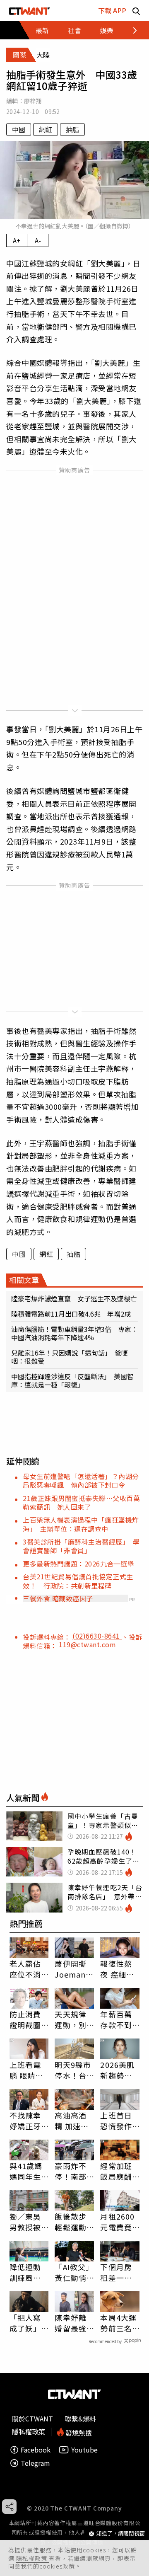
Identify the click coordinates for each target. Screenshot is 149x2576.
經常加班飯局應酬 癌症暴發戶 (116, 2171)
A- (38, 240)
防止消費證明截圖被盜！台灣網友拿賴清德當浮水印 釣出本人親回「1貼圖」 (28, 2019)
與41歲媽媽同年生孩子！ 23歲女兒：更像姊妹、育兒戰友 (26, 2171)
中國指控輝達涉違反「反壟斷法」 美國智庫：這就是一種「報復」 (72, 1380)
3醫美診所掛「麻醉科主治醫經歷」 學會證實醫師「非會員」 (81, 1546)
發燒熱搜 (78, 2432)
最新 (42, 30)
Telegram (35, 2463)
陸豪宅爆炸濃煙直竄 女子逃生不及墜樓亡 (74, 1298)
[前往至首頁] (30, 11)
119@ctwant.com (87, 1644)
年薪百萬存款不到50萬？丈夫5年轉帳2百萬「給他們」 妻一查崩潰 (118, 2019)
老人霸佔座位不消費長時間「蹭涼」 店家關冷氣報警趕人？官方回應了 (28, 1969)
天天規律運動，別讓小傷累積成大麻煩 (70, 2019)
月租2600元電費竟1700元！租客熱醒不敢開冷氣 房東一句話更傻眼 (117, 2222)
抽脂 (72, 129)
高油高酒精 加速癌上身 (72, 2121)
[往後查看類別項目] (130, 30)
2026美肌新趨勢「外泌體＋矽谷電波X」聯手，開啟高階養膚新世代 (117, 2070)
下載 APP (112, 10)
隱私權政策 (32, 2558)
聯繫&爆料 (81, 2419)
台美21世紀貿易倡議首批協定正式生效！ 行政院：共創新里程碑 (78, 1581)
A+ (17, 240)
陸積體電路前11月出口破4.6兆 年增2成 (71, 1314)
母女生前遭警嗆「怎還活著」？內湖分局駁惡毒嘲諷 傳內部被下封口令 (81, 1480)
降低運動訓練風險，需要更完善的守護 (25, 2272)
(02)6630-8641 (97, 1636)
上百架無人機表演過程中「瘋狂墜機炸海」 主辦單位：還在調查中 (81, 1524)
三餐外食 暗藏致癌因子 (58, 1598)
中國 (19, 129)
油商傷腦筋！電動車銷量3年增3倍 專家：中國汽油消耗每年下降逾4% (74, 1333)
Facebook (36, 2450)
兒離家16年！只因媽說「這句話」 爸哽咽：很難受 (70, 1357)
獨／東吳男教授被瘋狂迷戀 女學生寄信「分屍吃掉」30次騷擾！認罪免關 (29, 2222)
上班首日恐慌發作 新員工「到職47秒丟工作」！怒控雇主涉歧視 (120, 2121)
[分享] (9, 2507)
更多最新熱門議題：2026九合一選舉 (78, 1564)
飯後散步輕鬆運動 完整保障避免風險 (70, 2222)
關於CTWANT (32, 2419)
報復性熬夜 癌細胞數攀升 (117, 1969)
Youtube (84, 2450)
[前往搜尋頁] (136, 11)
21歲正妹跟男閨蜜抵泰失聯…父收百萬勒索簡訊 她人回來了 (81, 1502)
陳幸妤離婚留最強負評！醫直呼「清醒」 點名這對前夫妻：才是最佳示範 (73, 2323)
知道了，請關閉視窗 (121, 2534)
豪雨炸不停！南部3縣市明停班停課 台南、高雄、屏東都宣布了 (73, 2171)
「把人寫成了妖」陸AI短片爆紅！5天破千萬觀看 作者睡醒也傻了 (29, 2323)
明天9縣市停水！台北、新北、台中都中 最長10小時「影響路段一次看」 (74, 2070)
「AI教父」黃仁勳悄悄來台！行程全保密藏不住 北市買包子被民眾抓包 (74, 2272)
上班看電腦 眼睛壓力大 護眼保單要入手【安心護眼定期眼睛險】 (26, 2070)
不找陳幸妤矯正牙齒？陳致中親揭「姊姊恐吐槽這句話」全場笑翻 (25, 2121)
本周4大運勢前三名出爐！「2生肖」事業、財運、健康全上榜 (118, 2323)
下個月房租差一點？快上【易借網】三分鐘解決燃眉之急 (118, 2272)
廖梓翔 (33, 101)
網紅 (46, 129)
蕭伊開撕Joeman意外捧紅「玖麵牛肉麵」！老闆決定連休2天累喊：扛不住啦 (74, 1969)
